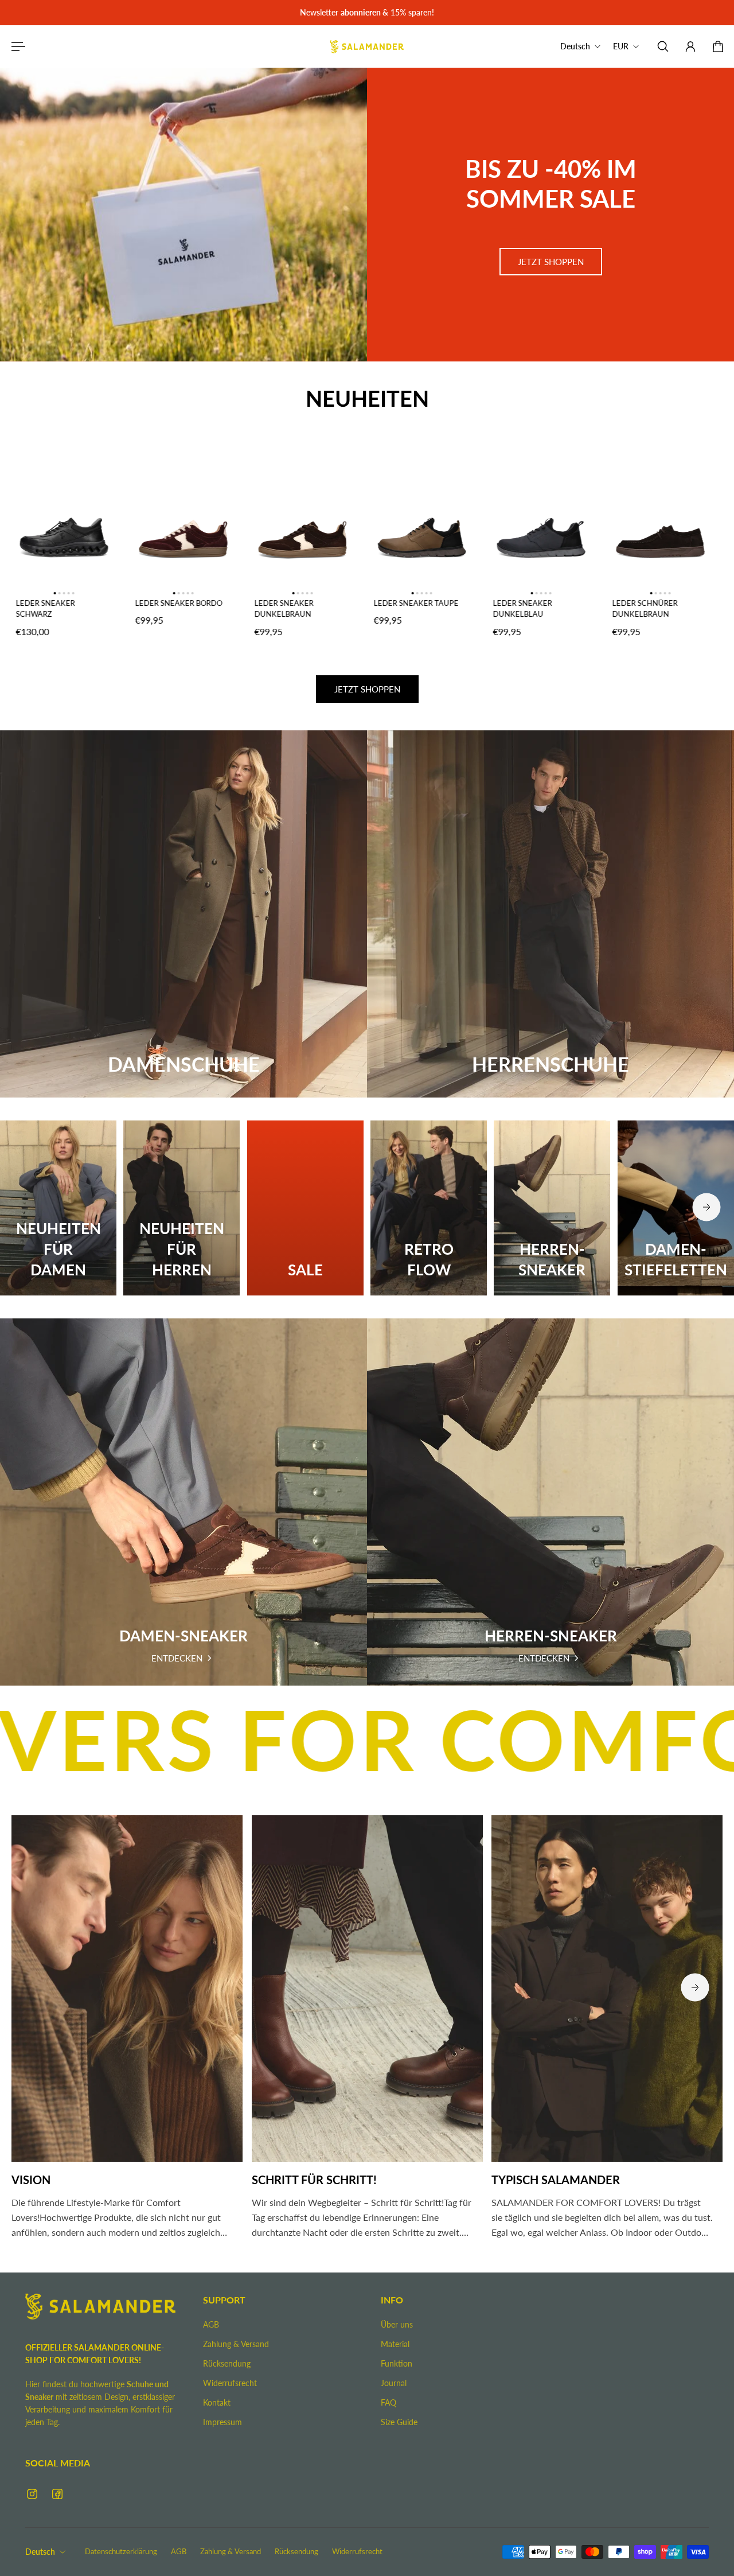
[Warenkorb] (718, 46)
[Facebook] (57, 2494)
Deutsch (40, 2552)
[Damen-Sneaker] (183, 1502)
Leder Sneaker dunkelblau (520, 609)
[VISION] (127, 2032)
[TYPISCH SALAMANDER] (607, 2032)
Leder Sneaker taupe (414, 603)
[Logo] (367, 46)
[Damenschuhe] (183, 914)
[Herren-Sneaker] (552, 1208)
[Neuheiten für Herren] (181, 1208)
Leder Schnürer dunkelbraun (643, 609)
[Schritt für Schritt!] (367, 2032)
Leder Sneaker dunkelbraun (282, 609)
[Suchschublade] (663, 46)
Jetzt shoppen (551, 262)
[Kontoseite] (690, 46)
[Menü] (16, 46)
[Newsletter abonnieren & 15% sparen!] (366, 13)
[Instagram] (32, 2494)
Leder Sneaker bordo (177, 603)
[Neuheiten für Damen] (58, 1208)
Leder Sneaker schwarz (43, 609)
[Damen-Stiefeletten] (676, 1208)
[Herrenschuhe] (550, 914)
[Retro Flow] (429, 1208)
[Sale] (305, 1208)
